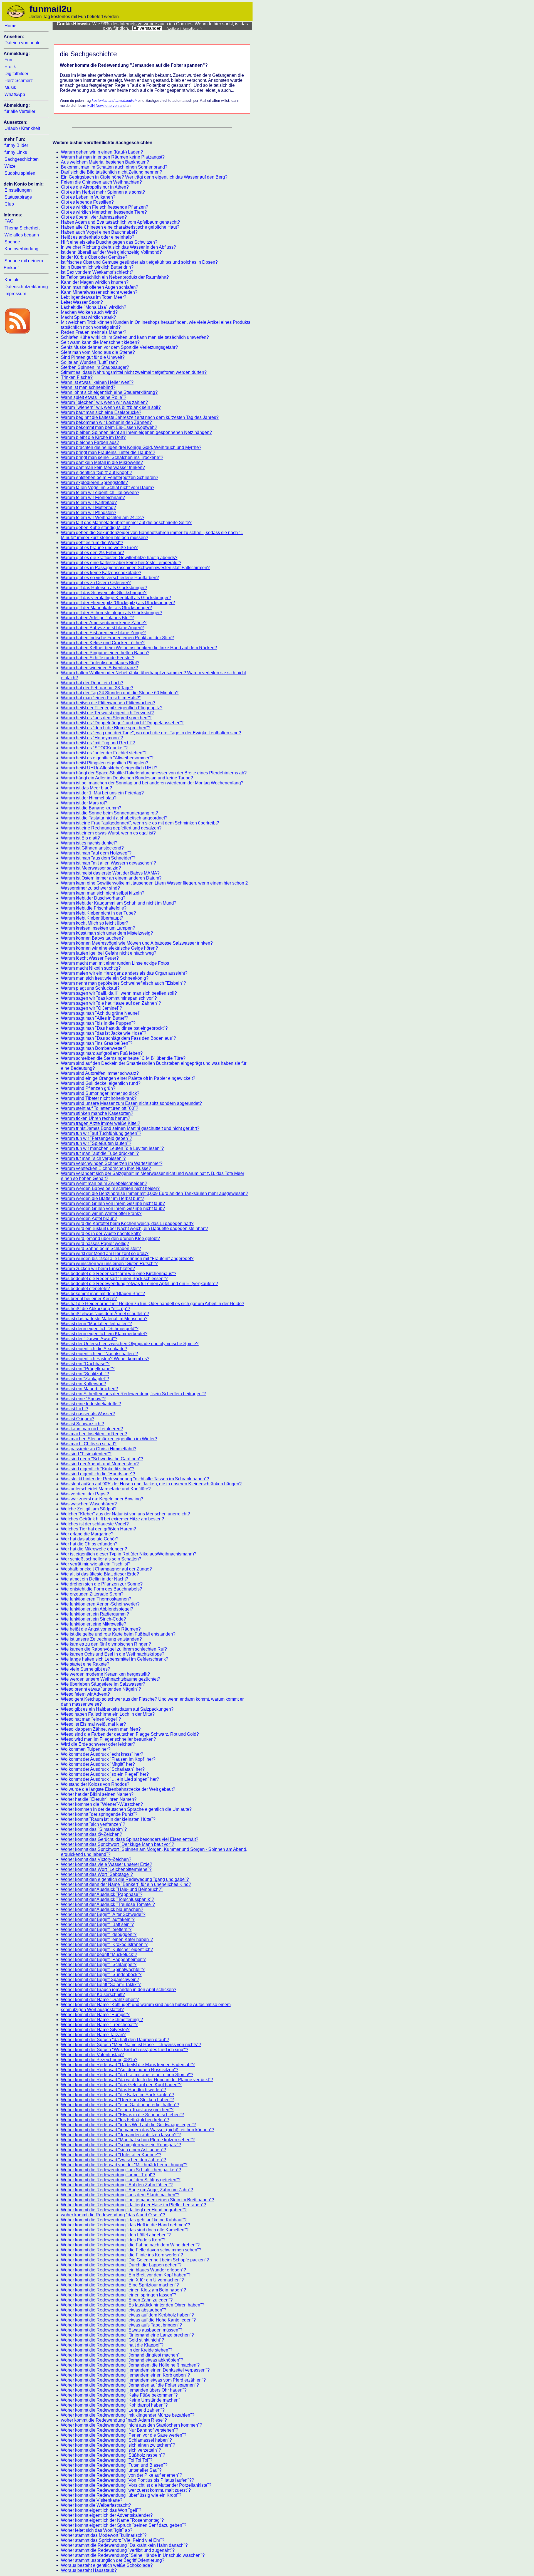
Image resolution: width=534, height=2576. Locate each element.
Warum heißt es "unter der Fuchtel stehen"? (104, 753)
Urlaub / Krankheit (22, 128)
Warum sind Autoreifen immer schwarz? (100, 1073)
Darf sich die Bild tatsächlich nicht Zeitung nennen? (112, 172)
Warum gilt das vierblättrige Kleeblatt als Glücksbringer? (116, 598)
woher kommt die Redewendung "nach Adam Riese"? (114, 2420)
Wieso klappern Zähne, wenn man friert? (101, 1729)
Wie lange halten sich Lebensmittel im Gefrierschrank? (115, 1659)
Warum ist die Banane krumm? (91, 808)
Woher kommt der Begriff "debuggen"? (99, 1934)
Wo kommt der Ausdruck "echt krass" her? (102, 1754)
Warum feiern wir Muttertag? (88, 507)
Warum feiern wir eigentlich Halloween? (100, 492)
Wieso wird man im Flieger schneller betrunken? (108, 1739)
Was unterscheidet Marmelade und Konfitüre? (106, 1489)
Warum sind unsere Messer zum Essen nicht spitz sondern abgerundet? (131, 1103)
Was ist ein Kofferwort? (83, 1384)
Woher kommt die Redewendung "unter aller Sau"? (111, 2470)
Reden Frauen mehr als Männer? (94, 332)
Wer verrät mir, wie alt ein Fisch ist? (96, 1564)
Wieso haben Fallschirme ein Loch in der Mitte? (108, 1714)
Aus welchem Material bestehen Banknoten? (105, 162)
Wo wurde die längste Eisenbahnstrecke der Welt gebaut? (118, 1789)
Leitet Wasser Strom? (82, 302)
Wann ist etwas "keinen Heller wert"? (97, 382)
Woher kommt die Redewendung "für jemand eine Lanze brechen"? (127, 2335)
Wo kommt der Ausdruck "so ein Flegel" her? (105, 1774)
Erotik (10, 67)
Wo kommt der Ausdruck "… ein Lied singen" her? (110, 1779)
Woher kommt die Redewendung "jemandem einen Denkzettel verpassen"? (135, 2370)
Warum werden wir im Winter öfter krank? (101, 1213)
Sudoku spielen (20, 173)
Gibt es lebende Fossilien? (87, 202)
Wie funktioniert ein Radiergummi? (95, 1614)
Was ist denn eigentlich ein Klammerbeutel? (104, 1334)
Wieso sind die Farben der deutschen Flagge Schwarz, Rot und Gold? (130, 1734)
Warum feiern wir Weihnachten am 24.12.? (103, 518)
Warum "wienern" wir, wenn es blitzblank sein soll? (111, 407)
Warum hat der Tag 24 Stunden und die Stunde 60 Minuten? (120, 693)
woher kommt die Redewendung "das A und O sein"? (113, 2215)
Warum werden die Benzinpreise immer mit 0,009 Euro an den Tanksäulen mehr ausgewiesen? (154, 1193)
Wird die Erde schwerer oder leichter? (98, 1744)
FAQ (9, 221)
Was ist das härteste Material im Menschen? (104, 1319)
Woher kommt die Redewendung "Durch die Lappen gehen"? (121, 2265)
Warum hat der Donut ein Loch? (92, 683)
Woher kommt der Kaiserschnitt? (93, 1995)
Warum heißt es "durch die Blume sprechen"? (106, 728)
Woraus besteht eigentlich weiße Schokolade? (107, 2565)
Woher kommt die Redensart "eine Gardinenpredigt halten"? (120, 2105)
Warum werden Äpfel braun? (89, 1218)
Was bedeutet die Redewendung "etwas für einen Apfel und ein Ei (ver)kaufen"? (139, 1284)
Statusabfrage (18, 197)
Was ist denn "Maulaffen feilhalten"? (96, 1324)
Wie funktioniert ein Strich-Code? (93, 1619)
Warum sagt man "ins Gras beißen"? (97, 1043)
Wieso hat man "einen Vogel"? (91, 1719)
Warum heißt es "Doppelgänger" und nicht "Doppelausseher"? (122, 723)
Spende (12, 242)
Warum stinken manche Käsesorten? (97, 1113)
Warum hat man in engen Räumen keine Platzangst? (113, 157)
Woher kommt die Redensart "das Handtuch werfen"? (113, 2090)
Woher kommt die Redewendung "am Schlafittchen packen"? (121, 2170)
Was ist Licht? (75, 1409)
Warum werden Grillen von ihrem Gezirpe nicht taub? (113, 1203)
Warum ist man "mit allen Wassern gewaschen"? (108, 863)
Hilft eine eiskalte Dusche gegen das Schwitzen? (109, 242)
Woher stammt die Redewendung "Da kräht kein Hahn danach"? (124, 2545)
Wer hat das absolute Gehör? (90, 1539)
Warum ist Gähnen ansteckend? (92, 848)
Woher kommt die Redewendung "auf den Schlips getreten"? (121, 2180)
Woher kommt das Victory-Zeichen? (96, 1859)
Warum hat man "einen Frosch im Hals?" (101, 698)
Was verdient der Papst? (85, 1494)
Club (9, 204)
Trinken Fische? (77, 377)
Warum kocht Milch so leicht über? (95, 923)
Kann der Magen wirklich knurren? (95, 282)
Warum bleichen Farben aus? (90, 442)
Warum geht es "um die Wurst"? (92, 543)
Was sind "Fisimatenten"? (86, 1454)
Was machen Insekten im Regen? (94, 1434)
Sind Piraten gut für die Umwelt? (93, 357)
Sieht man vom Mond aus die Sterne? (98, 352)
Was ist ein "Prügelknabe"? (88, 1369)
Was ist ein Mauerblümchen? (89, 1389)
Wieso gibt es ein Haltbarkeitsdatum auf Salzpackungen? (117, 1709)
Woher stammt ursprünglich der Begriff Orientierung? (113, 2560)
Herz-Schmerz (19, 81)
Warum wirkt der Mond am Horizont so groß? (105, 1254)
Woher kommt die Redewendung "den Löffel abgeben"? (116, 2235)
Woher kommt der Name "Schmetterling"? (102, 2020)
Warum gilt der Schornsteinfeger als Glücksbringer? (112, 613)
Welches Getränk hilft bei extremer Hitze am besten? (113, 1519)
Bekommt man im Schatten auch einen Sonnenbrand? (114, 167)
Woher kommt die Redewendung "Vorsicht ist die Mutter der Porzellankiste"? (136, 2485)
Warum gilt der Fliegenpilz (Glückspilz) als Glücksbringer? (118, 603)
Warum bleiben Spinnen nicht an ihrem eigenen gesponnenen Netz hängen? (136, 432)
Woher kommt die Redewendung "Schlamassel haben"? (116, 2440)
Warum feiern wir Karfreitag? (89, 502)
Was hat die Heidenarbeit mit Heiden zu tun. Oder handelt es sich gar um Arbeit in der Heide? (153, 1304)
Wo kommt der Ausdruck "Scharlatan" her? (103, 1769)
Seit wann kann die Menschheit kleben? (100, 342)
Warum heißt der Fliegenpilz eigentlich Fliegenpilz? (112, 708)
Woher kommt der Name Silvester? (95, 2030)
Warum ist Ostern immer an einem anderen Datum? (111, 878)
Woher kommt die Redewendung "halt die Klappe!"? (112, 2345)
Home (10, 26)
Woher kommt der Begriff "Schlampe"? (99, 1964)
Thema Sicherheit (22, 228)
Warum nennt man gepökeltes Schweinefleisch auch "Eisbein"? (123, 983)
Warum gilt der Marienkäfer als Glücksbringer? (106, 608)
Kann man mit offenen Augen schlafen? (100, 287)
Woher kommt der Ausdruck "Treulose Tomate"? (108, 1904)
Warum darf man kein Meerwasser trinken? (103, 467)
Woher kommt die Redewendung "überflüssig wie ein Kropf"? (121, 2495)
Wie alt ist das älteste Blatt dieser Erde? (100, 1574)
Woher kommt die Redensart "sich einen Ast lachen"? (113, 2150)
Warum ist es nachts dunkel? (89, 843)
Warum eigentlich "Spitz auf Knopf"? (97, 472)
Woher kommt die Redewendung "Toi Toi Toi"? (107, 2460)
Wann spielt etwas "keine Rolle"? (94, 397)
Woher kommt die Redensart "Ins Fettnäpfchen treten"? (115, 2120)
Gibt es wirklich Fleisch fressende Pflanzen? (105, 207)
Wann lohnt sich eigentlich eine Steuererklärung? (109, 392)
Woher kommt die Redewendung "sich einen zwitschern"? (118, 2445)
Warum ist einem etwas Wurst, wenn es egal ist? (108, 833)
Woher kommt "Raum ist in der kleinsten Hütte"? (108, 1819)
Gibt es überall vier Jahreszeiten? (94, 217)
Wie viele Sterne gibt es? (86, 1669)
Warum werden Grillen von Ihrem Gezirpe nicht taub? (113, 1208)
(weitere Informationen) (184, 29)
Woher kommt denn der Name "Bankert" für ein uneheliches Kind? (126, 1884)
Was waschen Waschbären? (89, 1504)
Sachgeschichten (22, 159)
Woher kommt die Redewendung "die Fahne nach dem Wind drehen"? (130, 2245)
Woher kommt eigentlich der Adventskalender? (107, 2515)
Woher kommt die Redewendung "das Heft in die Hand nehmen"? (126, 2225)
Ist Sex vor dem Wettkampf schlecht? (97, 272)
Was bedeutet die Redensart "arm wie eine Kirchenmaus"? (119, 1274)
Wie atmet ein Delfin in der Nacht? (95, 1579)
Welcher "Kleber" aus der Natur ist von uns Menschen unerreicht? (125, 1514)
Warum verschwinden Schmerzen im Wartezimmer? (112, 1163)
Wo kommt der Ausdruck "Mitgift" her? (98, 1764)
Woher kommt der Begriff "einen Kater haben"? (107, 1939)
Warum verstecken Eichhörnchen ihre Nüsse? (106, 1168)
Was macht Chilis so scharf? (89, 1444)
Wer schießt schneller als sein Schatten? (101, 1559)
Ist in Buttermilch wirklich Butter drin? (97, 267)
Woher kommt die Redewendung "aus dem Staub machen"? (120, 2195)
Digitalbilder (16, 74)
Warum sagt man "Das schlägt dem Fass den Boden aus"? (118, 1038)
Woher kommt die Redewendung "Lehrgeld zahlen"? (113, 2410)
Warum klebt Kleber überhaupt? (92, 918)
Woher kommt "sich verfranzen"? (93, 1824)
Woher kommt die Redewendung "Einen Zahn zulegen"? (117, 2300)
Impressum (15, 294)
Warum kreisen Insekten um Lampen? (98, 928)
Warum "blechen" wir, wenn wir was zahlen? (104, 402)
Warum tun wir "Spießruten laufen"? (96, 1143)
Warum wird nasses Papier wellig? (95, 1243)
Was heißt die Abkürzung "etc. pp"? (96, 1309)
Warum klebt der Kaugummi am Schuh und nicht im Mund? (119, 903)
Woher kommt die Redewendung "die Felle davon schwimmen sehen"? (131, 2250)
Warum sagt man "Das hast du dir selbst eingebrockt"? (114, 1028)
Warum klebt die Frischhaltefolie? (94, 908)
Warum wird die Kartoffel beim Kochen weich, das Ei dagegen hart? (127, 1223)
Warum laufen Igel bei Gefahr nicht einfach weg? (109, 953)
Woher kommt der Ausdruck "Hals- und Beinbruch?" (112, 1889)
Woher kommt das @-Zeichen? (92, 1834)
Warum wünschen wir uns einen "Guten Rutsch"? (109, 1264)
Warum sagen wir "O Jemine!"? (92, 1008)
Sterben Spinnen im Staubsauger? (95, 367)
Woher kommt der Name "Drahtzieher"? (100, 2000)
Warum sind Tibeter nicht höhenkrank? (99, 1098)
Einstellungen (18, 190)
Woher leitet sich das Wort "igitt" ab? (97, 2530)
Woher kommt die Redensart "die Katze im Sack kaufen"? (118, 2095)
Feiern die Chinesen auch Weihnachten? (101, 182)
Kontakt (12, 280)
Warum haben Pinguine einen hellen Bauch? (105, 653)
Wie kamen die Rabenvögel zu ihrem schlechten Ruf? (114, 1649)
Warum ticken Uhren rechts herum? (96, 1118)
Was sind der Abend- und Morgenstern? (100, 1464)
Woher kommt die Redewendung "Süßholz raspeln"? (113, 2455)
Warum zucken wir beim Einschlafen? (98, 1269)
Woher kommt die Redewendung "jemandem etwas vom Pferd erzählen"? (133, 2380)
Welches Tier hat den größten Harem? (98, 1529)
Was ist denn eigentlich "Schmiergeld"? (100, 1329)
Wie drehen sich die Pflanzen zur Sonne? (102, 1584)
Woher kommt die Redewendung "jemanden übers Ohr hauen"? (124, 2390)
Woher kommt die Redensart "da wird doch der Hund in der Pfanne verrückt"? (137, 2080)
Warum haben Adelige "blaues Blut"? (97, 618)
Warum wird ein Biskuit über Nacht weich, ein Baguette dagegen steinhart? (134, 1228)
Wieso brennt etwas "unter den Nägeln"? (101, 1689)
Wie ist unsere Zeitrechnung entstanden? (101, 1639)
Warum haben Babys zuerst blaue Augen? (102, 628)
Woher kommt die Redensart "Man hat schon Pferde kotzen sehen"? (128, 2140)
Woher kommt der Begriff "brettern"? (96, 1929)
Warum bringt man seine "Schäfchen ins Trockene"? (112, 457)
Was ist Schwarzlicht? (82, 1424)
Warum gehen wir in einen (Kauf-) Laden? (102, 152)
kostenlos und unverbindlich (114, 101)
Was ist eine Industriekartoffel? (91, 1404)
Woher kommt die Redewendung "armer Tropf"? (108, 2175)
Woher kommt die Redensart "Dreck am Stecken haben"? (117, 2100)
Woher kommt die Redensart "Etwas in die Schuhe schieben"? (122, 2115)
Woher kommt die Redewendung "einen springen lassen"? (119, 2295)
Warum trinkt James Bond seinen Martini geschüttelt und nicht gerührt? (130, 1128)
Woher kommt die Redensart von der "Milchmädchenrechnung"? (124, 2165)
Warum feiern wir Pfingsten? (89, 513)
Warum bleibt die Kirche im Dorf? (93, 437)
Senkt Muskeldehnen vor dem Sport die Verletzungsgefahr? (119, 347)
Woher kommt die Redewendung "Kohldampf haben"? (114, 2405)
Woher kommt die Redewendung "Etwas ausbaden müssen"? (122, 2330)
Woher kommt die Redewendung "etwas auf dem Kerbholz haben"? (127, 2315)
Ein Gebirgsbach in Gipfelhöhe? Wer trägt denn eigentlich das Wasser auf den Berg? (144, 177)
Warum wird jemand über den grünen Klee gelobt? (110, 1238)
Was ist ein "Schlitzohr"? (85, 1374)
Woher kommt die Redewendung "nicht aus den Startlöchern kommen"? (132, 2425)
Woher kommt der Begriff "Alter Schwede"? (103, 1914)
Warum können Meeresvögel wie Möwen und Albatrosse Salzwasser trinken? (137, 943)
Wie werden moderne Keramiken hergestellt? (105, 1674)
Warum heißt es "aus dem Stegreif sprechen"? (106, 718)
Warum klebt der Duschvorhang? (93, 898)
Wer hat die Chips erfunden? (89, 1544)
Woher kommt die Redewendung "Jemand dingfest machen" (120, 2355)
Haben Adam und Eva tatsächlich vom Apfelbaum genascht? (120, 222)
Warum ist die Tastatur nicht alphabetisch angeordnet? (114, 818)
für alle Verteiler (20, 111)
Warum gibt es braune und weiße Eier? (99, 548)
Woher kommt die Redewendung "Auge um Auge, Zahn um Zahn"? (127, 2190)
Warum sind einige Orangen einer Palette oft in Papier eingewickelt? (128, 1078)
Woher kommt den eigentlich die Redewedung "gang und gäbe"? (125, 1879)
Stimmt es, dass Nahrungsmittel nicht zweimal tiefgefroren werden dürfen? (134, 372)
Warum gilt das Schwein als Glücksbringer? (104, 593)
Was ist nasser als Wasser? (88, 1414)
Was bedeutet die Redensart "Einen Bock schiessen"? (114, 1279)
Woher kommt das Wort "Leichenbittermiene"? (106, 1869)
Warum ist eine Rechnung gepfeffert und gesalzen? (111, 828)
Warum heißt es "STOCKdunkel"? (94, 748)
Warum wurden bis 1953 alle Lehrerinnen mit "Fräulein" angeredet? (127, 1259)
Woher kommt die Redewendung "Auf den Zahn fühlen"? (117, 2185)
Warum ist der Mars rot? (84, 803)
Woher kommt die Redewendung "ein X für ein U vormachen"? (122, 2280)
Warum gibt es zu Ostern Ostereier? (96, 583)
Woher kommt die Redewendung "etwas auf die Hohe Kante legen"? (128, 2320)
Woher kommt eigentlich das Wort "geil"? (101, 2510)
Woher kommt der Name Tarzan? (93, 2035)
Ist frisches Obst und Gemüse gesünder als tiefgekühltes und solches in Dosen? (139, 262)
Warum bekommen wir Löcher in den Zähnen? (106, 422)
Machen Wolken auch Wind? (89, 312)
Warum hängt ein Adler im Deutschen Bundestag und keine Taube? (127, 778)
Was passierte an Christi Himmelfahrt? (99, 1449)
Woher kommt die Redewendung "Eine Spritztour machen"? (120, 2285)
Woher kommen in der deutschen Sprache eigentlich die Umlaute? (126, 1809)
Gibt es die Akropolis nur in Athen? (95, 187)
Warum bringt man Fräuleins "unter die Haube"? (108, 452)
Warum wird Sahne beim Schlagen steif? (101, 1249)
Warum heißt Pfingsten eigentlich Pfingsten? (105, 763)
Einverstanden (147, 28)
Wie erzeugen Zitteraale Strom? (92, 1594)
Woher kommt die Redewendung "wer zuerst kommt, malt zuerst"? (126, 2490)
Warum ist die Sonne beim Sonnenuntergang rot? (109, 813)
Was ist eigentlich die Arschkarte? (94, 1349)
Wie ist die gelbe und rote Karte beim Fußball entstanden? (118, 1634)
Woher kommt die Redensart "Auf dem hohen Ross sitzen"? (120, 2070)
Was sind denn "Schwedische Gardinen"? (102, 1459)
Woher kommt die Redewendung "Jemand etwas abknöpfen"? (122, 2360)
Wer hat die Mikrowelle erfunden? (94, 1549)
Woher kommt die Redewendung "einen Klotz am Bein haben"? (123, 2290)
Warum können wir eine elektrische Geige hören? (109, 948)
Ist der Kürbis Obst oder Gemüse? (94, 257)
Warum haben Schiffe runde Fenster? (98, 658)
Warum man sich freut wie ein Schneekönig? (105, 978)
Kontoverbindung (21, 249)
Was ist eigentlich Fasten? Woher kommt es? (105, 1359)
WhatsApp (15, 94)
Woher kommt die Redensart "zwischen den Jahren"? (113, 2160)
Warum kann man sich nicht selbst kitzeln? (103, 893)
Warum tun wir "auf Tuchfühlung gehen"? (101, 1133)
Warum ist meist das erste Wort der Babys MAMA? (110, 873)
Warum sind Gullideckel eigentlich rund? (101, 1083)
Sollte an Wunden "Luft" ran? (89, 362)
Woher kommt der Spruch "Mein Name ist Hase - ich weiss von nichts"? (131, 2045)
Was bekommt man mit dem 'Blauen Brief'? (103, 1294)
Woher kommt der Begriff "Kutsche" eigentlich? (107, 1949)
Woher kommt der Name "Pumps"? (95, 2015)
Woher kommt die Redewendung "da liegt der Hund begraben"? (124, 2210)
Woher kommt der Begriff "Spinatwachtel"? (103, 1969)
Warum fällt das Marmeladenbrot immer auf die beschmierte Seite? (126, 523)
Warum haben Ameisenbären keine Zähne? (104, 623)
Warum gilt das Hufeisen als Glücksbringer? (104, 588)
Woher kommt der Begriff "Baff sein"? (97, 1924)
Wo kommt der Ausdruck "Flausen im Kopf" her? (108, 1759)
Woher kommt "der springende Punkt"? (99, 1814)
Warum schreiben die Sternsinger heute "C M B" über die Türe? (123, 1058)
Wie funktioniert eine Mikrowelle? (94, 1624)
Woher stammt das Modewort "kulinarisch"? (104, 2535)
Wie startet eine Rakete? (85, 1664)
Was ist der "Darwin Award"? (89, 1339)
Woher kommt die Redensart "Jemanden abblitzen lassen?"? (121, 2135)
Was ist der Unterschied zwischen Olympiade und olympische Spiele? (130, 1344)
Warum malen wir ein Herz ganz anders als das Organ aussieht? (124, 973)
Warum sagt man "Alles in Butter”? (95, 1018)
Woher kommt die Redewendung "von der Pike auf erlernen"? (122, 2475)
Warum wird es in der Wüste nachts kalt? (101, 1233)
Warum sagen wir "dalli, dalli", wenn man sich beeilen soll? (119, 993)
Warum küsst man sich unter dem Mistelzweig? (107, 933)
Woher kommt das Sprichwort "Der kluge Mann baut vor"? (118, 1844)
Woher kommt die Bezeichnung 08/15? (99, 2060)
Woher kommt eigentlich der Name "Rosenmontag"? (112, 2520)
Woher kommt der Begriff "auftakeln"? (98, 1919)
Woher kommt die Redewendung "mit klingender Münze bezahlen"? (128, 2415)
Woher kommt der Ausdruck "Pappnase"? (102, 1894)
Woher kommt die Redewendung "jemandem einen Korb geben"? (125, 2375)
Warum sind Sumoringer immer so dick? (100, 1093)
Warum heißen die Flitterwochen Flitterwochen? (108, 703)
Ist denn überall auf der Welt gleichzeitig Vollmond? (111, 252)
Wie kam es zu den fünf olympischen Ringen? (106, 1644)
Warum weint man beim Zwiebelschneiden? (104, 1183)
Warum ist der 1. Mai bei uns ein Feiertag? (102, 793)
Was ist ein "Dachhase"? (85, 1364)
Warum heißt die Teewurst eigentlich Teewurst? (107, 713)
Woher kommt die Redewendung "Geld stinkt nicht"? (113, 2340)
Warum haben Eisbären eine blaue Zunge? (103, 633)
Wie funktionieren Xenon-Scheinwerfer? (100, 1604)
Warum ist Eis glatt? (80, 838)
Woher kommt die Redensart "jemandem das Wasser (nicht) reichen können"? (138, 2130)
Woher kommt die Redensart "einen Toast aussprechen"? (117, 2110)
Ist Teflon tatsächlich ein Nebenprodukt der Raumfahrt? (115, 277)
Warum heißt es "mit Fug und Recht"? (98, 743)
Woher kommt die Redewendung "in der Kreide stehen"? (117, 2350)
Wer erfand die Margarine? (87, 1534)
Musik (10, 87)
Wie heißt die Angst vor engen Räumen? (101, 1629)
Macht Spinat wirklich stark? (88, 317)
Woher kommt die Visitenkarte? (92, 2500)
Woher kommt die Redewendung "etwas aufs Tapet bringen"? (121, 2325)
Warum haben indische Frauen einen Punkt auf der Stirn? (117, 638)
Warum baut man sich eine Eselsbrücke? (101, 412)
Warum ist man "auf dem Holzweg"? (96, 853)
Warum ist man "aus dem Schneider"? (98, 858)
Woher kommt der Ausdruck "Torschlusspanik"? (107, 1899)
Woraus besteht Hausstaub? (89, 2570)
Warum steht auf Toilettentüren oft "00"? (100, 1108)
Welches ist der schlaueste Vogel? (95, 1524)
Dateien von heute (23, 43)
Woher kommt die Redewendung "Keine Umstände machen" (121, 2400)
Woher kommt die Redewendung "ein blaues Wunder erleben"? (123, 2270)
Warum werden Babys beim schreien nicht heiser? (110, 1188)
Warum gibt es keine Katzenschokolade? (101, 573)
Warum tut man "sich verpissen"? (93, 1158)
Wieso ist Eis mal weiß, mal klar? (93, 1724)
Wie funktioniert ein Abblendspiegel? (97, 1609)
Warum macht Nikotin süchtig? (91, 968)
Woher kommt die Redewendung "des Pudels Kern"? (113, 2240)
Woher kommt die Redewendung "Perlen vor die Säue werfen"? (124, 2435)
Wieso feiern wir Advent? (85, 1694)
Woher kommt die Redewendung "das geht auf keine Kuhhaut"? (124, 2220)
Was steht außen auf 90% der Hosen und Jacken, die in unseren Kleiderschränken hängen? (151, 1484)
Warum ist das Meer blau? (86, 788)
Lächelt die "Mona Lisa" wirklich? (94, 307)
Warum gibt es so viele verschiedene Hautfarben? (110, 578)
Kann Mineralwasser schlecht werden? (99, 292)
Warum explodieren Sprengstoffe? (94, 482)
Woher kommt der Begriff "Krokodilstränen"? (104, 1944)
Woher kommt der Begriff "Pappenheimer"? (103, 1959)
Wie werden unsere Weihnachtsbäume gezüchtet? (111, 1679)
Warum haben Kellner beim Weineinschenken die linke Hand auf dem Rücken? (139, 648)
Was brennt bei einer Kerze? (89, 1299)
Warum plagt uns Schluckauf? (90, 988)
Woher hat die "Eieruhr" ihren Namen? (99, 1799)
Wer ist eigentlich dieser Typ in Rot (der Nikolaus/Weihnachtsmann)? (129, 1554)
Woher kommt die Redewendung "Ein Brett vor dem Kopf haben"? (126, 2275)
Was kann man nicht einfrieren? (92, 1429)
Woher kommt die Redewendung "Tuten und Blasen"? (114, 2465)
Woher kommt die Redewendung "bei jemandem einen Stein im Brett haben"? (138, 2200)
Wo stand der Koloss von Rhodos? (95, 1784)
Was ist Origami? (78, 1419)
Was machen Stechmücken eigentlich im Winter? (109, 1439)
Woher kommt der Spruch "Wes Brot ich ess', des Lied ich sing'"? (125, 2050)
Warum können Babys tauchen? (92, 938)
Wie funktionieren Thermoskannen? (96, 1599)
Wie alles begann (22, 235)
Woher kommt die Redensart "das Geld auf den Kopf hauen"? (121, 2085)
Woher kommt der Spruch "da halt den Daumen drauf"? (115, 2040)
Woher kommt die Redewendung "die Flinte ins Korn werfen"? (122, 2255)
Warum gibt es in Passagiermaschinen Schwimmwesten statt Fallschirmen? (135, 568)
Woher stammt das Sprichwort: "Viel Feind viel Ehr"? (113, 2540)
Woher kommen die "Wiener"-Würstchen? (102, 1804)
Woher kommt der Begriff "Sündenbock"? (101, 1974)
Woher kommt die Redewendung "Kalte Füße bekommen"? (119, 2395)
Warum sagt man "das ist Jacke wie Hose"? (104, 1033)
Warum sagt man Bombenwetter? (94, 1048)
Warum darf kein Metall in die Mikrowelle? (102, 462)
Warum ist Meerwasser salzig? (91, 868)
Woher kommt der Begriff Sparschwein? (100, 1979)
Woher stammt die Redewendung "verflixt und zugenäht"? (118, 2550)
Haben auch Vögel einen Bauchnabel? (99, 232)
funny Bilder (16, 145)
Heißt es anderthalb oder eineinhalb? (98, 237)
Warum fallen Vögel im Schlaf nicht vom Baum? (108, 487)
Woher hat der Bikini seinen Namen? (97, 1794)
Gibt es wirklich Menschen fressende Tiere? (104, 212)
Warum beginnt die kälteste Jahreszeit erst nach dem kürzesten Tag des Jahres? (140, 417)
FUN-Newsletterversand (106, 106)
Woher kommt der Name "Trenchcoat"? (99, 2025)
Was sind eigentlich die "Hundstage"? (98, 1474)
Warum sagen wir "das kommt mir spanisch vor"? (109, 998)
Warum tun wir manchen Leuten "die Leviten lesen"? (112, 1148)
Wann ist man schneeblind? (88, 387)
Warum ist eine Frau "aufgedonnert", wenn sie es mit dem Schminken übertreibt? (140, 823)
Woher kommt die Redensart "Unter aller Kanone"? (111, 2155)
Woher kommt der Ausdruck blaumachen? (102, 1909)
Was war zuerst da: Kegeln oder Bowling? (102, 1499)
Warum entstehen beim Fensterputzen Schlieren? (110, 477)
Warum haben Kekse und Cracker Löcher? (103, 643)
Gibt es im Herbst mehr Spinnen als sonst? (103, 192)
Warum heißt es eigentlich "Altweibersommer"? (107, 758)
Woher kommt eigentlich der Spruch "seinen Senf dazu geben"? (124, 2525)
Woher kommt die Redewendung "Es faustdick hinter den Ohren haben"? (133, 2305)
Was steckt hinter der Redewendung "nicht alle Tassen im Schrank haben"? (135, 1479)
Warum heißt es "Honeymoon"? (92, 738)
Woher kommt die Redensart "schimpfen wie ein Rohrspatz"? (121, 2145)
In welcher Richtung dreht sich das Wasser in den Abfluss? (118, 247)
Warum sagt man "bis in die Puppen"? (98, 1023)
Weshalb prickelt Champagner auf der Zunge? (106, 1569)
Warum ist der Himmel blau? (89, 798)
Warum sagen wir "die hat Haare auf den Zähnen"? (111, 1003)
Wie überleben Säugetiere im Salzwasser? (103, 1684)
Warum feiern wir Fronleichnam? (93, 497)
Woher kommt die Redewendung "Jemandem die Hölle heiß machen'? (130, 2365)
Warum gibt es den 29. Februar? (92, 553)
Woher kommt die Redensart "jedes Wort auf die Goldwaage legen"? (128, 2125)
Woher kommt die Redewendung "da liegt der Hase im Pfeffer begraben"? (133, 2205)
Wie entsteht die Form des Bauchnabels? (102, 1589)
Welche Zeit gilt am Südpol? (89, 1509)
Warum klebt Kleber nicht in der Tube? (98, 913)
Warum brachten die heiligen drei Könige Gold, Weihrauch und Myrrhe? (131, 447)
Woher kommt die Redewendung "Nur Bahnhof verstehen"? (120, 2430)
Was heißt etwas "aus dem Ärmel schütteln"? (105, 1314)
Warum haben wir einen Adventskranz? (99, 668)
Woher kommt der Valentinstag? (92, 2055)
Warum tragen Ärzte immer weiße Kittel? (101, 1123)
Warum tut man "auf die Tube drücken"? (100, 1153)
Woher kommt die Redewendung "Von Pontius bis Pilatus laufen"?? (128, 2480)
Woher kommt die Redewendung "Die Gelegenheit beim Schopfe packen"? (135, 2260)
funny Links (16, 152)
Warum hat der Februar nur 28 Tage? (97, 688)
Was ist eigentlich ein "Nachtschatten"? (99, 1354)
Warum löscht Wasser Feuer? (90, 958)
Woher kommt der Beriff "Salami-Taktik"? (101, 1985)
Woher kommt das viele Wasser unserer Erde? (107, 1864)
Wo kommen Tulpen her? (86, 1749)
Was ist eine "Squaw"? (83, 1399)
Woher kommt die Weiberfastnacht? (96, 2505)
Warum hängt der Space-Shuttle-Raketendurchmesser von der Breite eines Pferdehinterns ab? (154, 773)
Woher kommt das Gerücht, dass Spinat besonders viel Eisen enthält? (130, 1839)
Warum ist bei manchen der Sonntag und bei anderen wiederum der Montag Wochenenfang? (152, 783)
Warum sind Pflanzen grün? (88, 1088)
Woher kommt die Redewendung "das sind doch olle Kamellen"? (125, 2230)
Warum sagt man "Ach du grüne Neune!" (101, 1013)
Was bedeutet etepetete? (85, 1289)
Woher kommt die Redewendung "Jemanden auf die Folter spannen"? (130, 2385)
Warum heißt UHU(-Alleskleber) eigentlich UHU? (109, 768)
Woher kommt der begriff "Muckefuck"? (99, 1954)
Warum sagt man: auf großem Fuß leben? (102, 1053)
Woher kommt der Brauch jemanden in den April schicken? (119, 1990)
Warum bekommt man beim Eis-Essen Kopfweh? (109, 427)
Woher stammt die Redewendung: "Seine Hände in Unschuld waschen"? (133, 2555)
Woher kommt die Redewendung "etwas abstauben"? (114, 2310)
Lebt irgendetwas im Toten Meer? (94, 297)
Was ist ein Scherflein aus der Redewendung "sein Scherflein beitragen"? (133, 1394)
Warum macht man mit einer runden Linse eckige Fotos (115, 963)
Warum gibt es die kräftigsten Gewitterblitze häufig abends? (119, 558)
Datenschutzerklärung (26, 287)
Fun (8, 60)
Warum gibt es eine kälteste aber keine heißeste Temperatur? (121, 563)
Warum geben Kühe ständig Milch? (95, 528)
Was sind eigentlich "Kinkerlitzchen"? (98, 1469)
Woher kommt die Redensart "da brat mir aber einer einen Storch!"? (127, 2075)
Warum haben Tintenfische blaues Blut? (100, 663)
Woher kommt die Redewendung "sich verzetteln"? (111, 2450)
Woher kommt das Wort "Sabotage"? (97, 1874)
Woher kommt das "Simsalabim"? (94, 1829)
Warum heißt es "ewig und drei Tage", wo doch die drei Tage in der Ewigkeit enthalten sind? (151, 733)
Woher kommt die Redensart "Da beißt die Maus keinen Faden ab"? (128, 2065)
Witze (10, 166)
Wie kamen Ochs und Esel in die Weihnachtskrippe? (113, 1654)
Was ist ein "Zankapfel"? (85, 1379)
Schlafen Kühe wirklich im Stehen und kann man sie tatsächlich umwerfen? (135, 337)
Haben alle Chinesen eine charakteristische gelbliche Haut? (120, 227)
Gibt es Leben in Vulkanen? (88, 197)
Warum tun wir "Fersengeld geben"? (97, 1138)
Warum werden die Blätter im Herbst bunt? (102, 1198)
